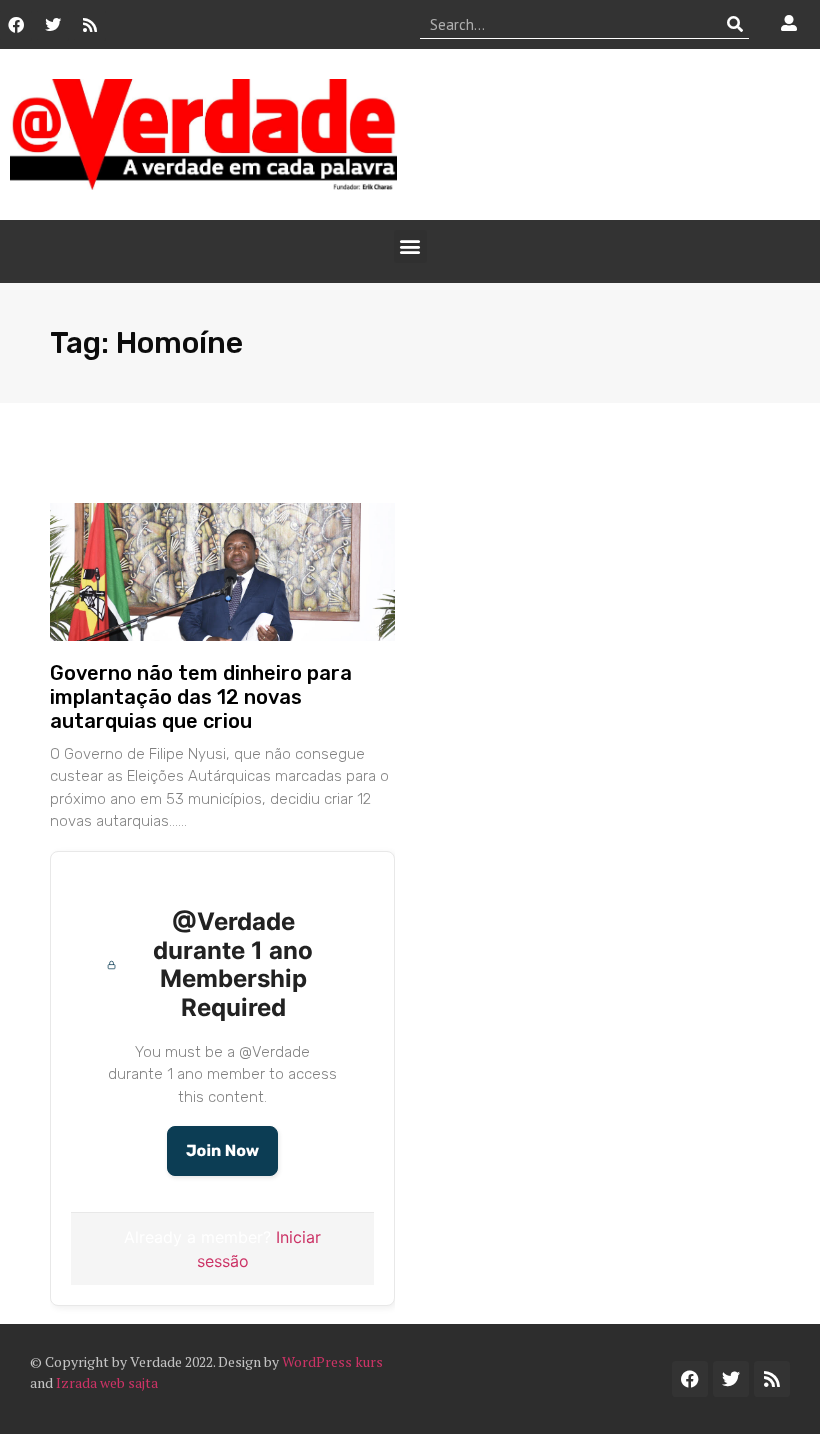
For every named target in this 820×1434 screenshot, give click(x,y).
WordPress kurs (332, 1361)
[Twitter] (53, 25)
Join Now (222, 1150)
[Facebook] (16, 25)
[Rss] (90, 25)
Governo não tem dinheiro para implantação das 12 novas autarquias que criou (201, 697)
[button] (410, 246)
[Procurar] (734, 24)
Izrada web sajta (107, 1382)
